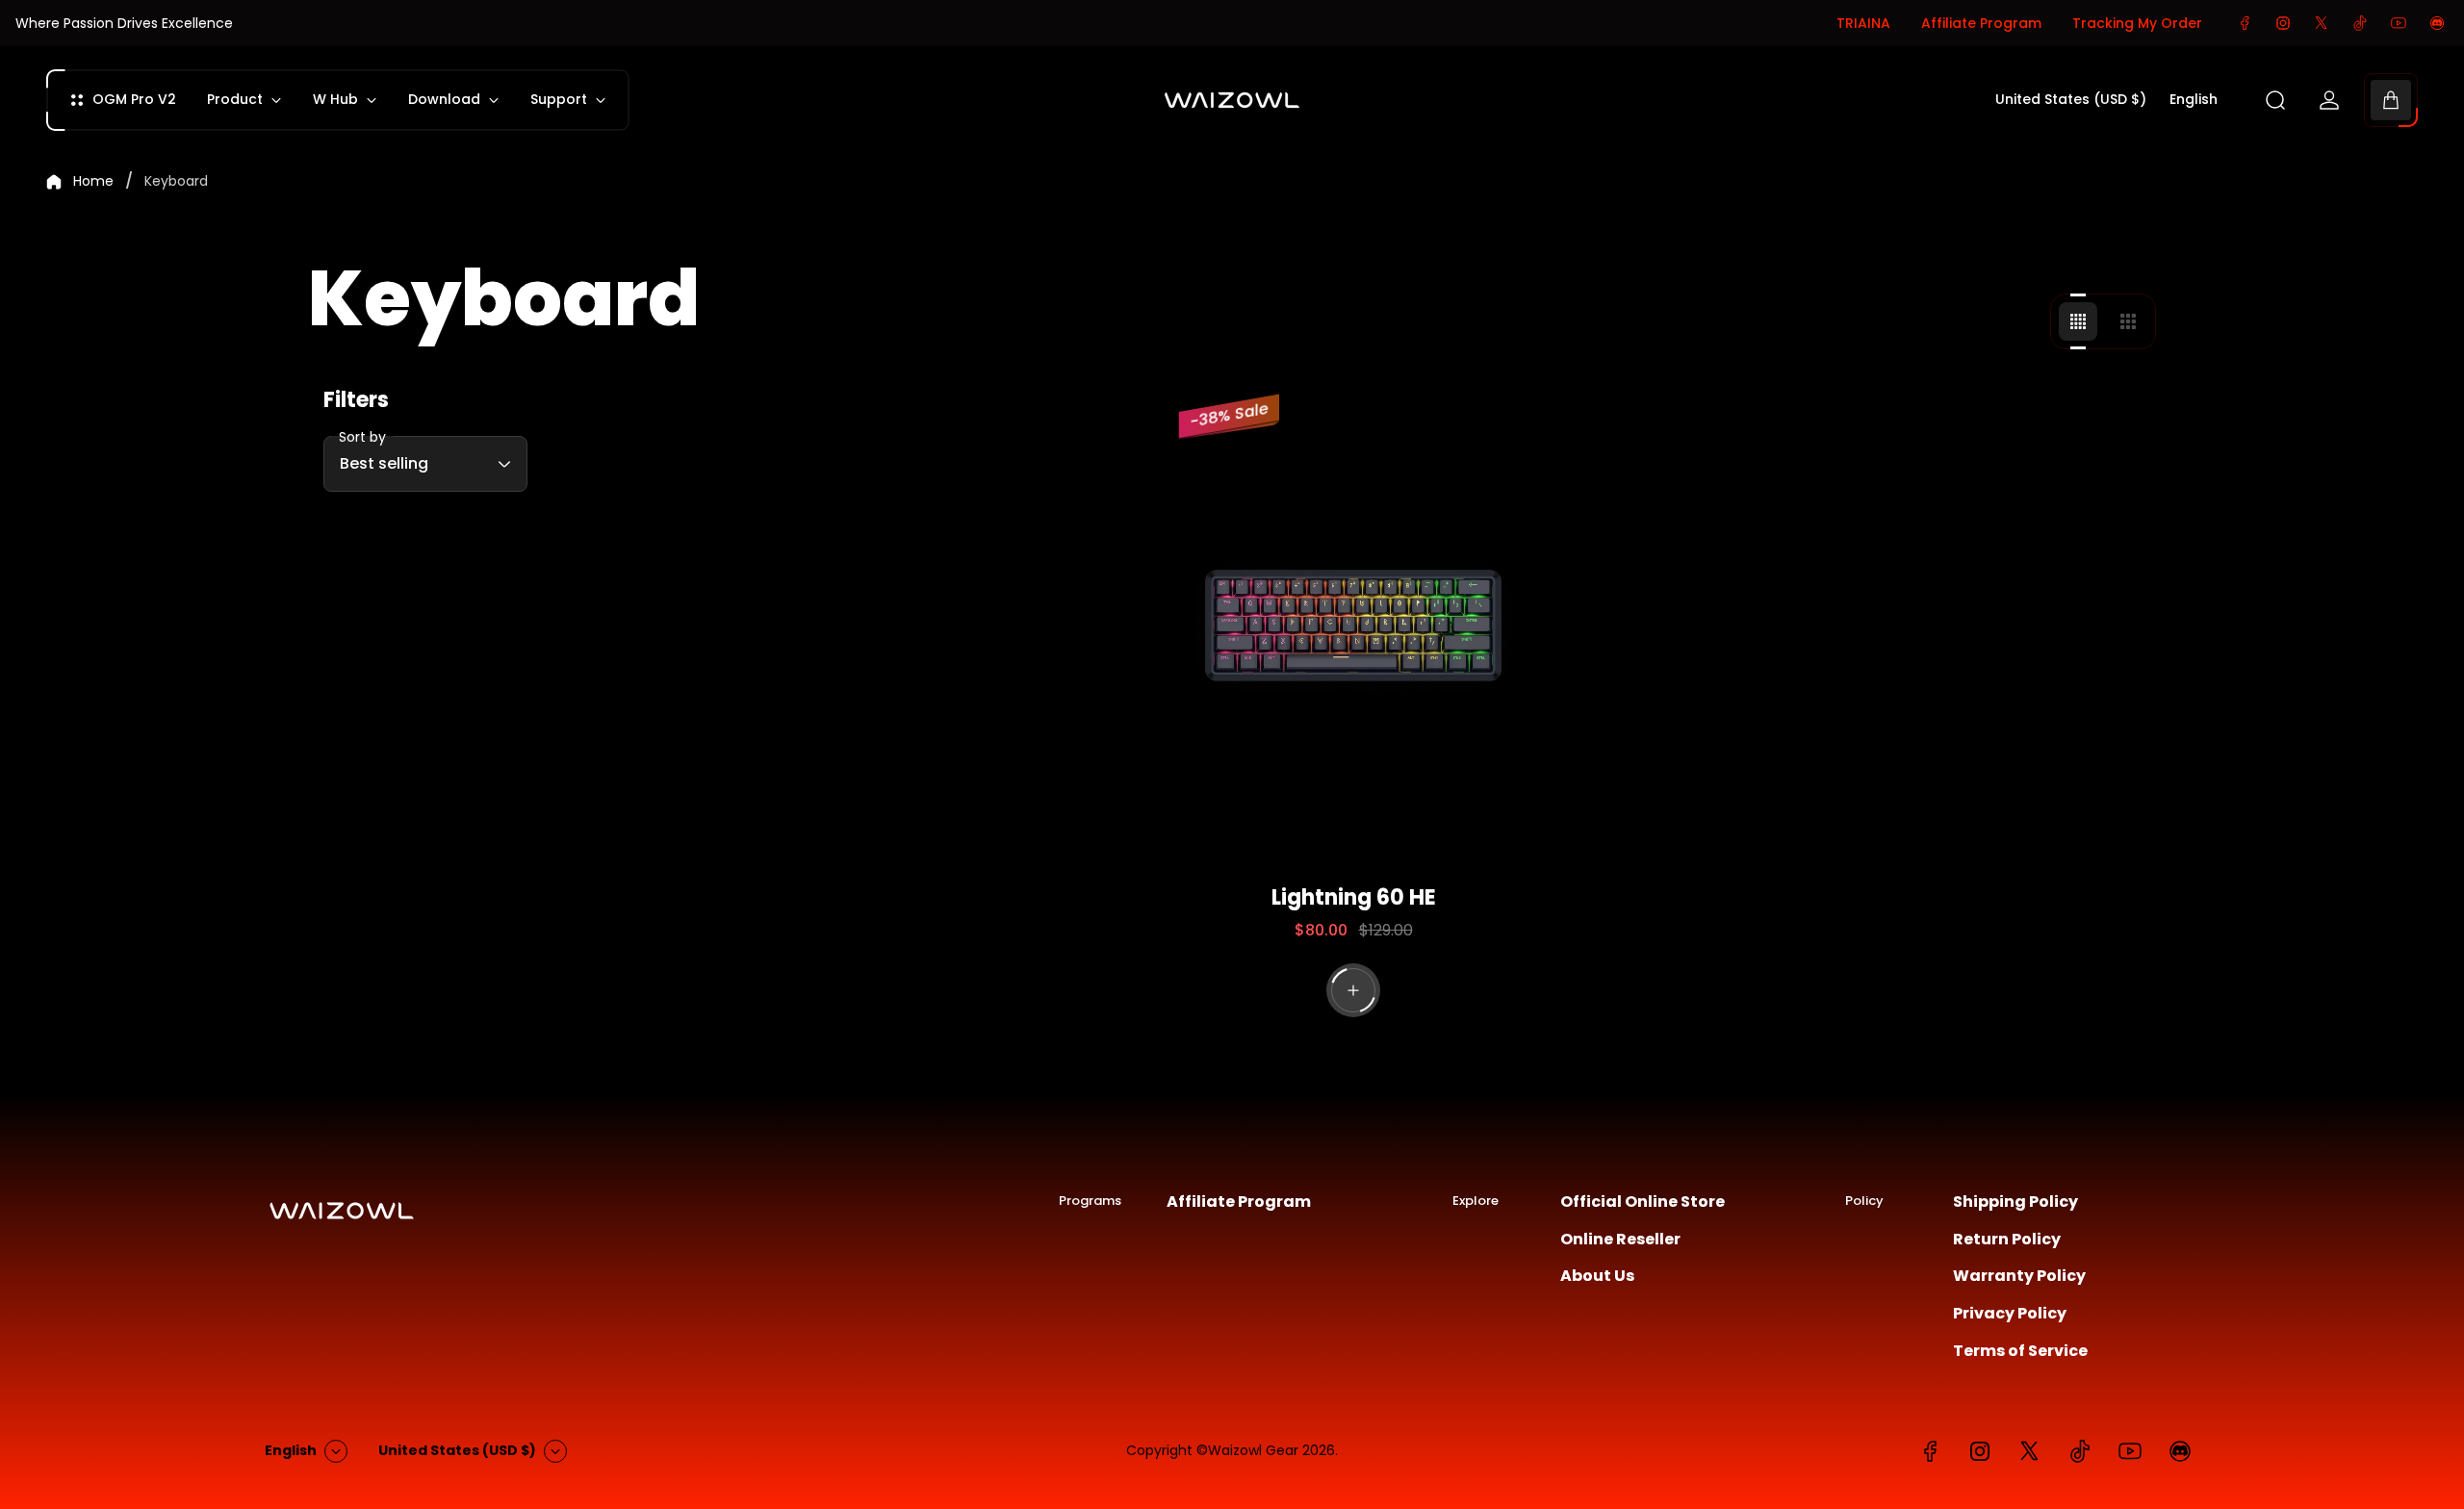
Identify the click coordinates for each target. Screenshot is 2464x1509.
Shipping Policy (2015, 1202)
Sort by (362, 437)
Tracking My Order (2137, 23)
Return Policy (2007, 1240)
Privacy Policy (2010, 1314)
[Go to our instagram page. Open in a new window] (2283, 23)
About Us (1597, 1276)
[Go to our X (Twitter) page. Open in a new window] (2322, 23)
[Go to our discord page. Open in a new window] (2437, 23)
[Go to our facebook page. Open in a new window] (2245, 23)
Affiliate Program (1981, 23)
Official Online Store (1643, 1202)
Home (93, 182)
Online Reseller (1620, 1240)
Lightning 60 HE (1354, 897)
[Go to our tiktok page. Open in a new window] (2360, 23)
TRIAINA (1863, 23)
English (2194, 100)
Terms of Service (2020, 1351)
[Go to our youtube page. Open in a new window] (2399, 23)
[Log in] (2329, 100)
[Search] (2275, 100)
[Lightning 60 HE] (1354, 627)
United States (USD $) (2071, 100)
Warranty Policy (2019, 1276)
